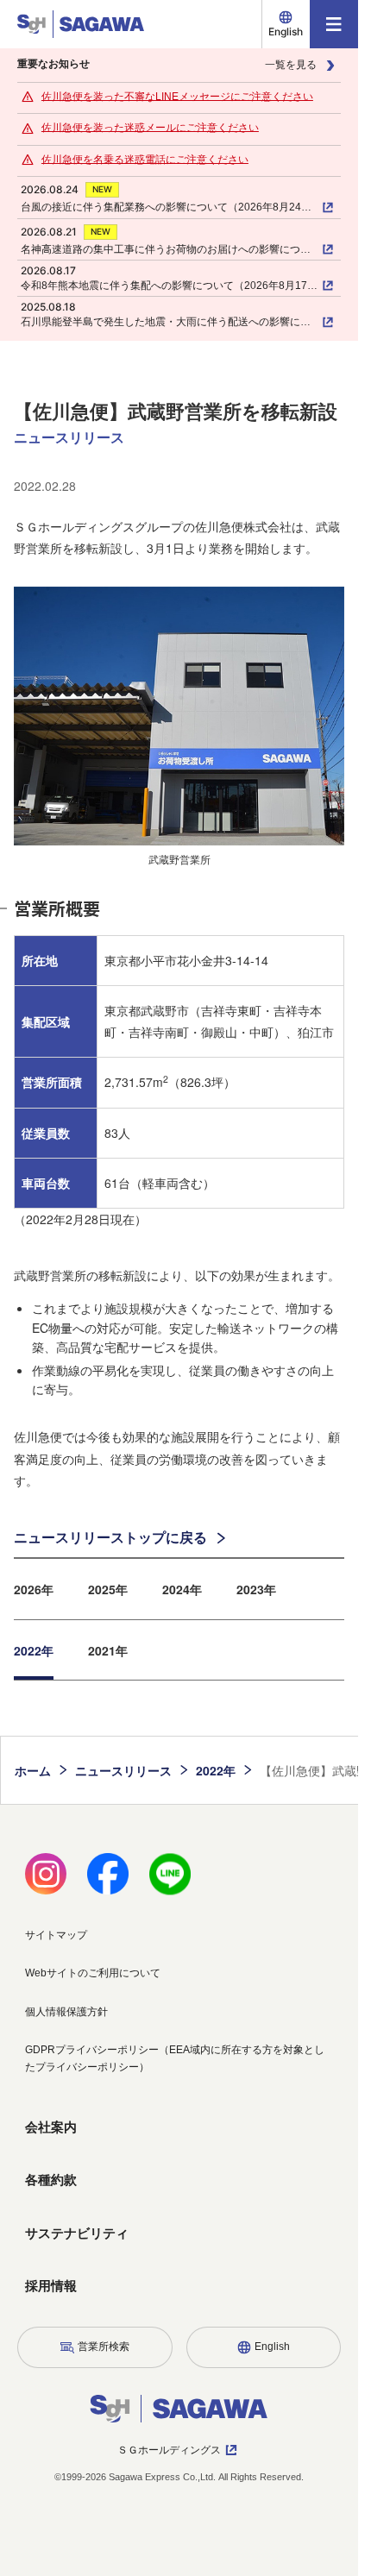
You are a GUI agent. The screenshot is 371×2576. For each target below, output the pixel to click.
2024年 (182, 1589)
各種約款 (51, 2180)
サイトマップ (56, 1935)
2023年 (256, 1589)
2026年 (34, 1589)
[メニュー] (334, 24)
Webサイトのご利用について (93, 1973)
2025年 (108, 1589)
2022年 (34, 1650)
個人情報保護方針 (66, 2012)
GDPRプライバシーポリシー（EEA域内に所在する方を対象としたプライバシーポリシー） (175, 2058)
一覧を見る (291, 65)
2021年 (108, 1650)
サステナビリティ (77, 2233)
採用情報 (51, 2286)
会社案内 (51, 2127)
